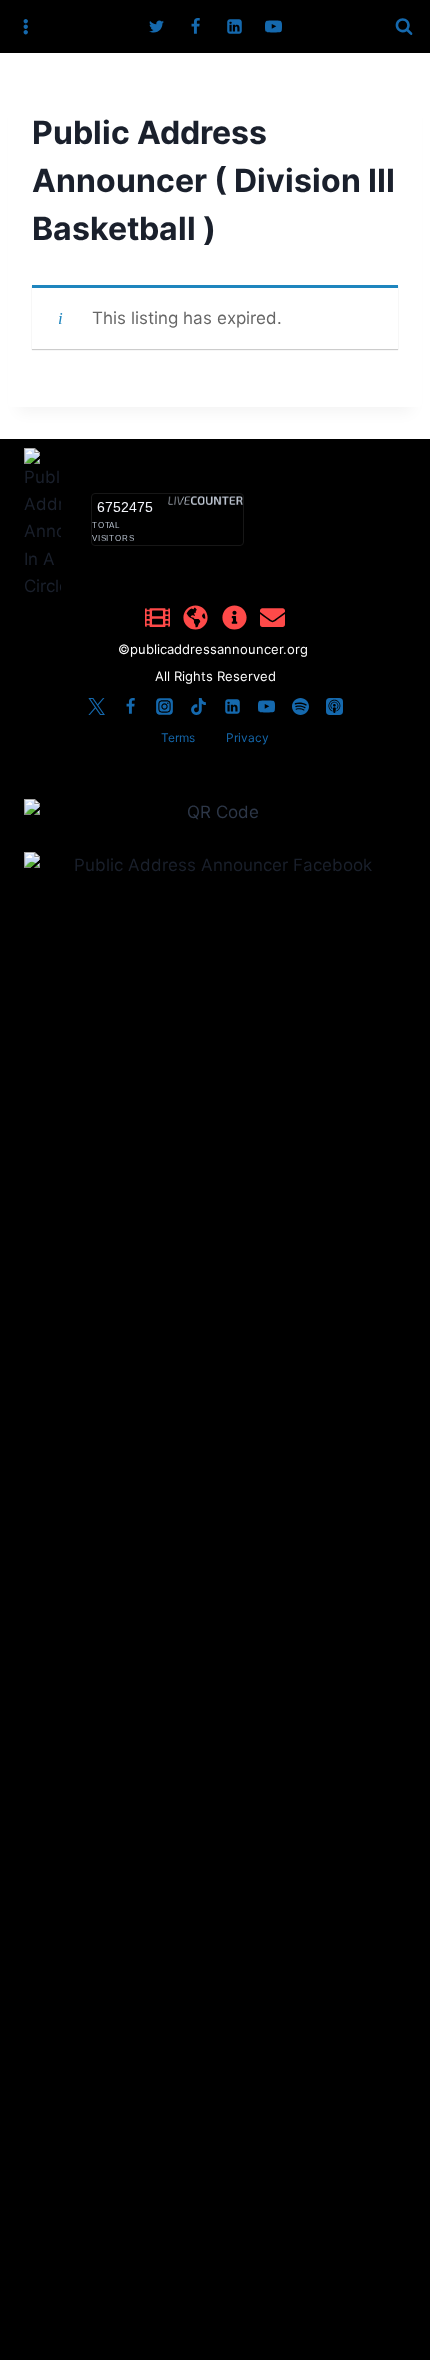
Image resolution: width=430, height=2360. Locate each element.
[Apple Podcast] (334, 706)
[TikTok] (198, 706)
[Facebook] (195, 27)
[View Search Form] (404, 27)
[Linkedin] (235, 27)
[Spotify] (300, 706)
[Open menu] (26, 26)
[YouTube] (274, 27)
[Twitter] (156, 27)
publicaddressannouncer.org (221, 649)
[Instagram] (164, 706)
